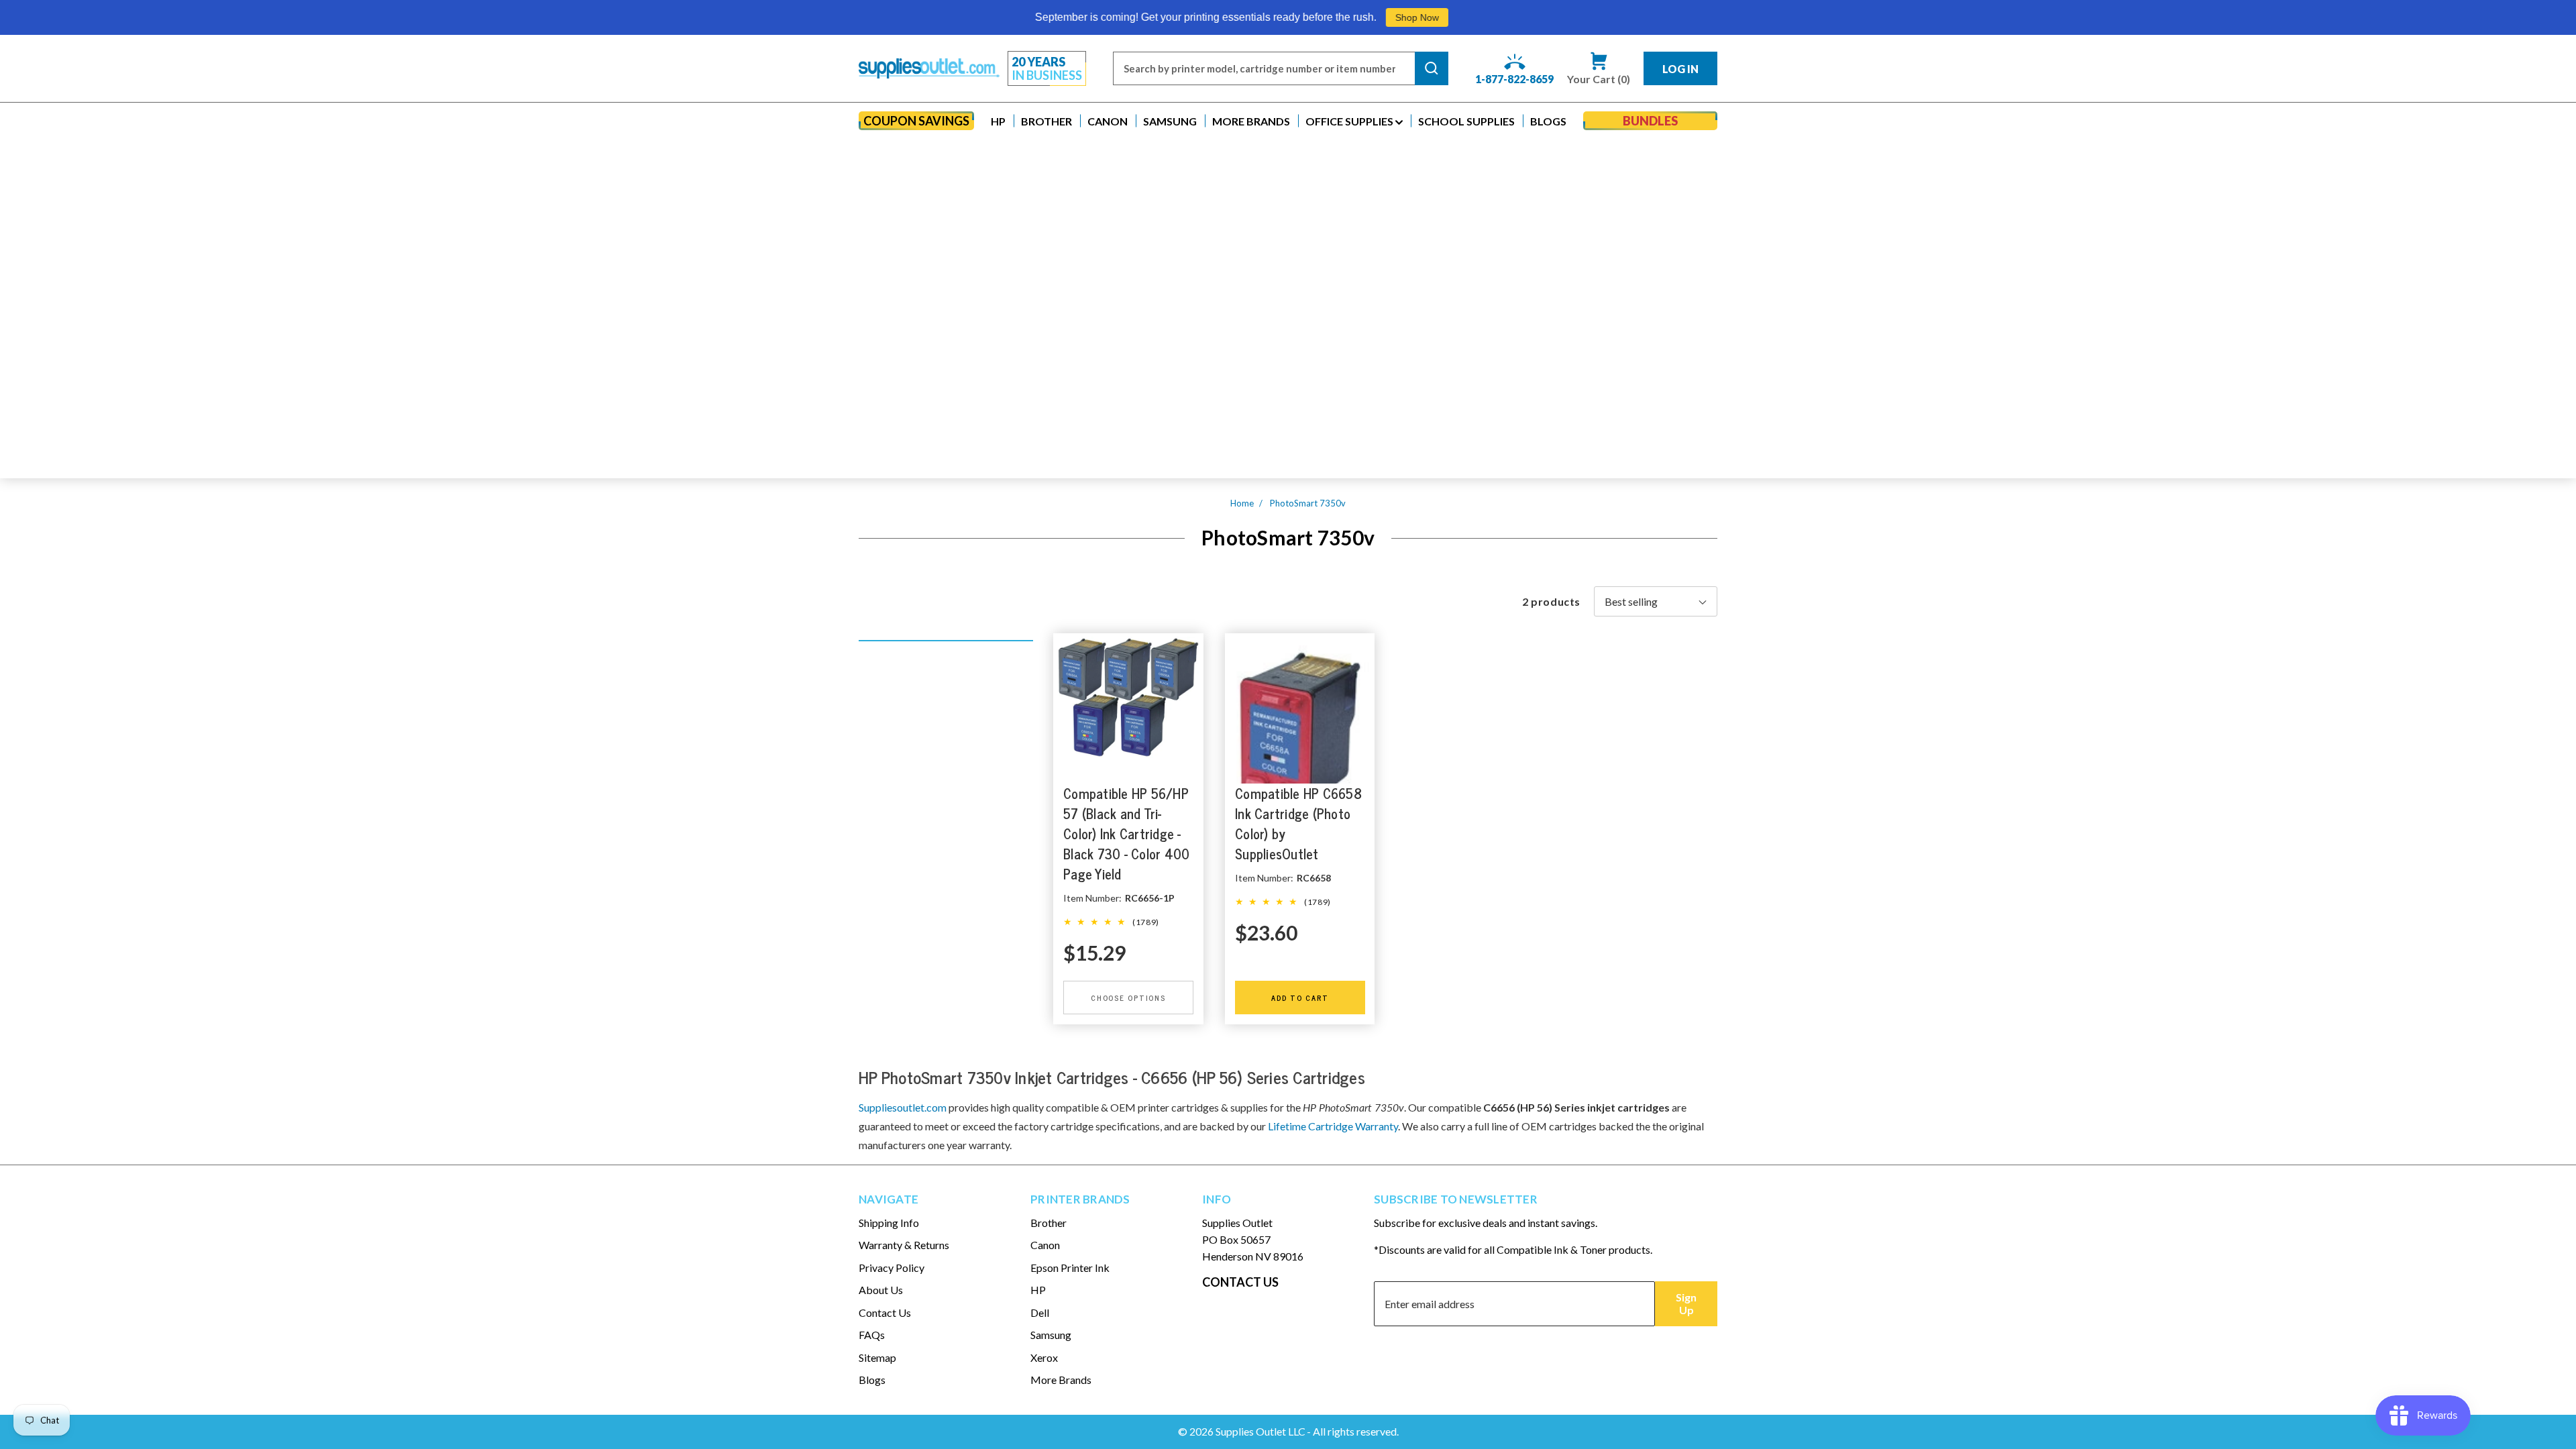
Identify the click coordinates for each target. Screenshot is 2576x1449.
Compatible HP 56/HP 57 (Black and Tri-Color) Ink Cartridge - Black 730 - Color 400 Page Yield (1126, 834)
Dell (1040, 1312)
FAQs (872, 1335)
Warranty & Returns (904, 1245)
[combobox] (1264, 68)
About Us (881, 1290)
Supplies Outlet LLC (1260, 1431)
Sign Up (1686, 1303)
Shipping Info (889, 1223)
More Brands (1061, 1380)
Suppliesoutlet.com (903, 1107)
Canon (1045, 1245)
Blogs (872, 1380)
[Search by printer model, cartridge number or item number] (1432, 68)
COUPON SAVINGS (916, 121)
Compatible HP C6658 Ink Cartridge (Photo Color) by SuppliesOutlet (1298, 823)
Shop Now (1244, 17)
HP (1038, 1290)
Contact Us (885, 1312)
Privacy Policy (892, 1268)
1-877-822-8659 (1514, 79)
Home (1242, 503)
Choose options (1128, 998)
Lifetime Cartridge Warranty (1333, 1126)
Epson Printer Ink (1070, 1268)
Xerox (1044, 1357)
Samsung (1051, 1335)
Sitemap (877, 1357)
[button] (998, 121)
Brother (1049, 1223)
